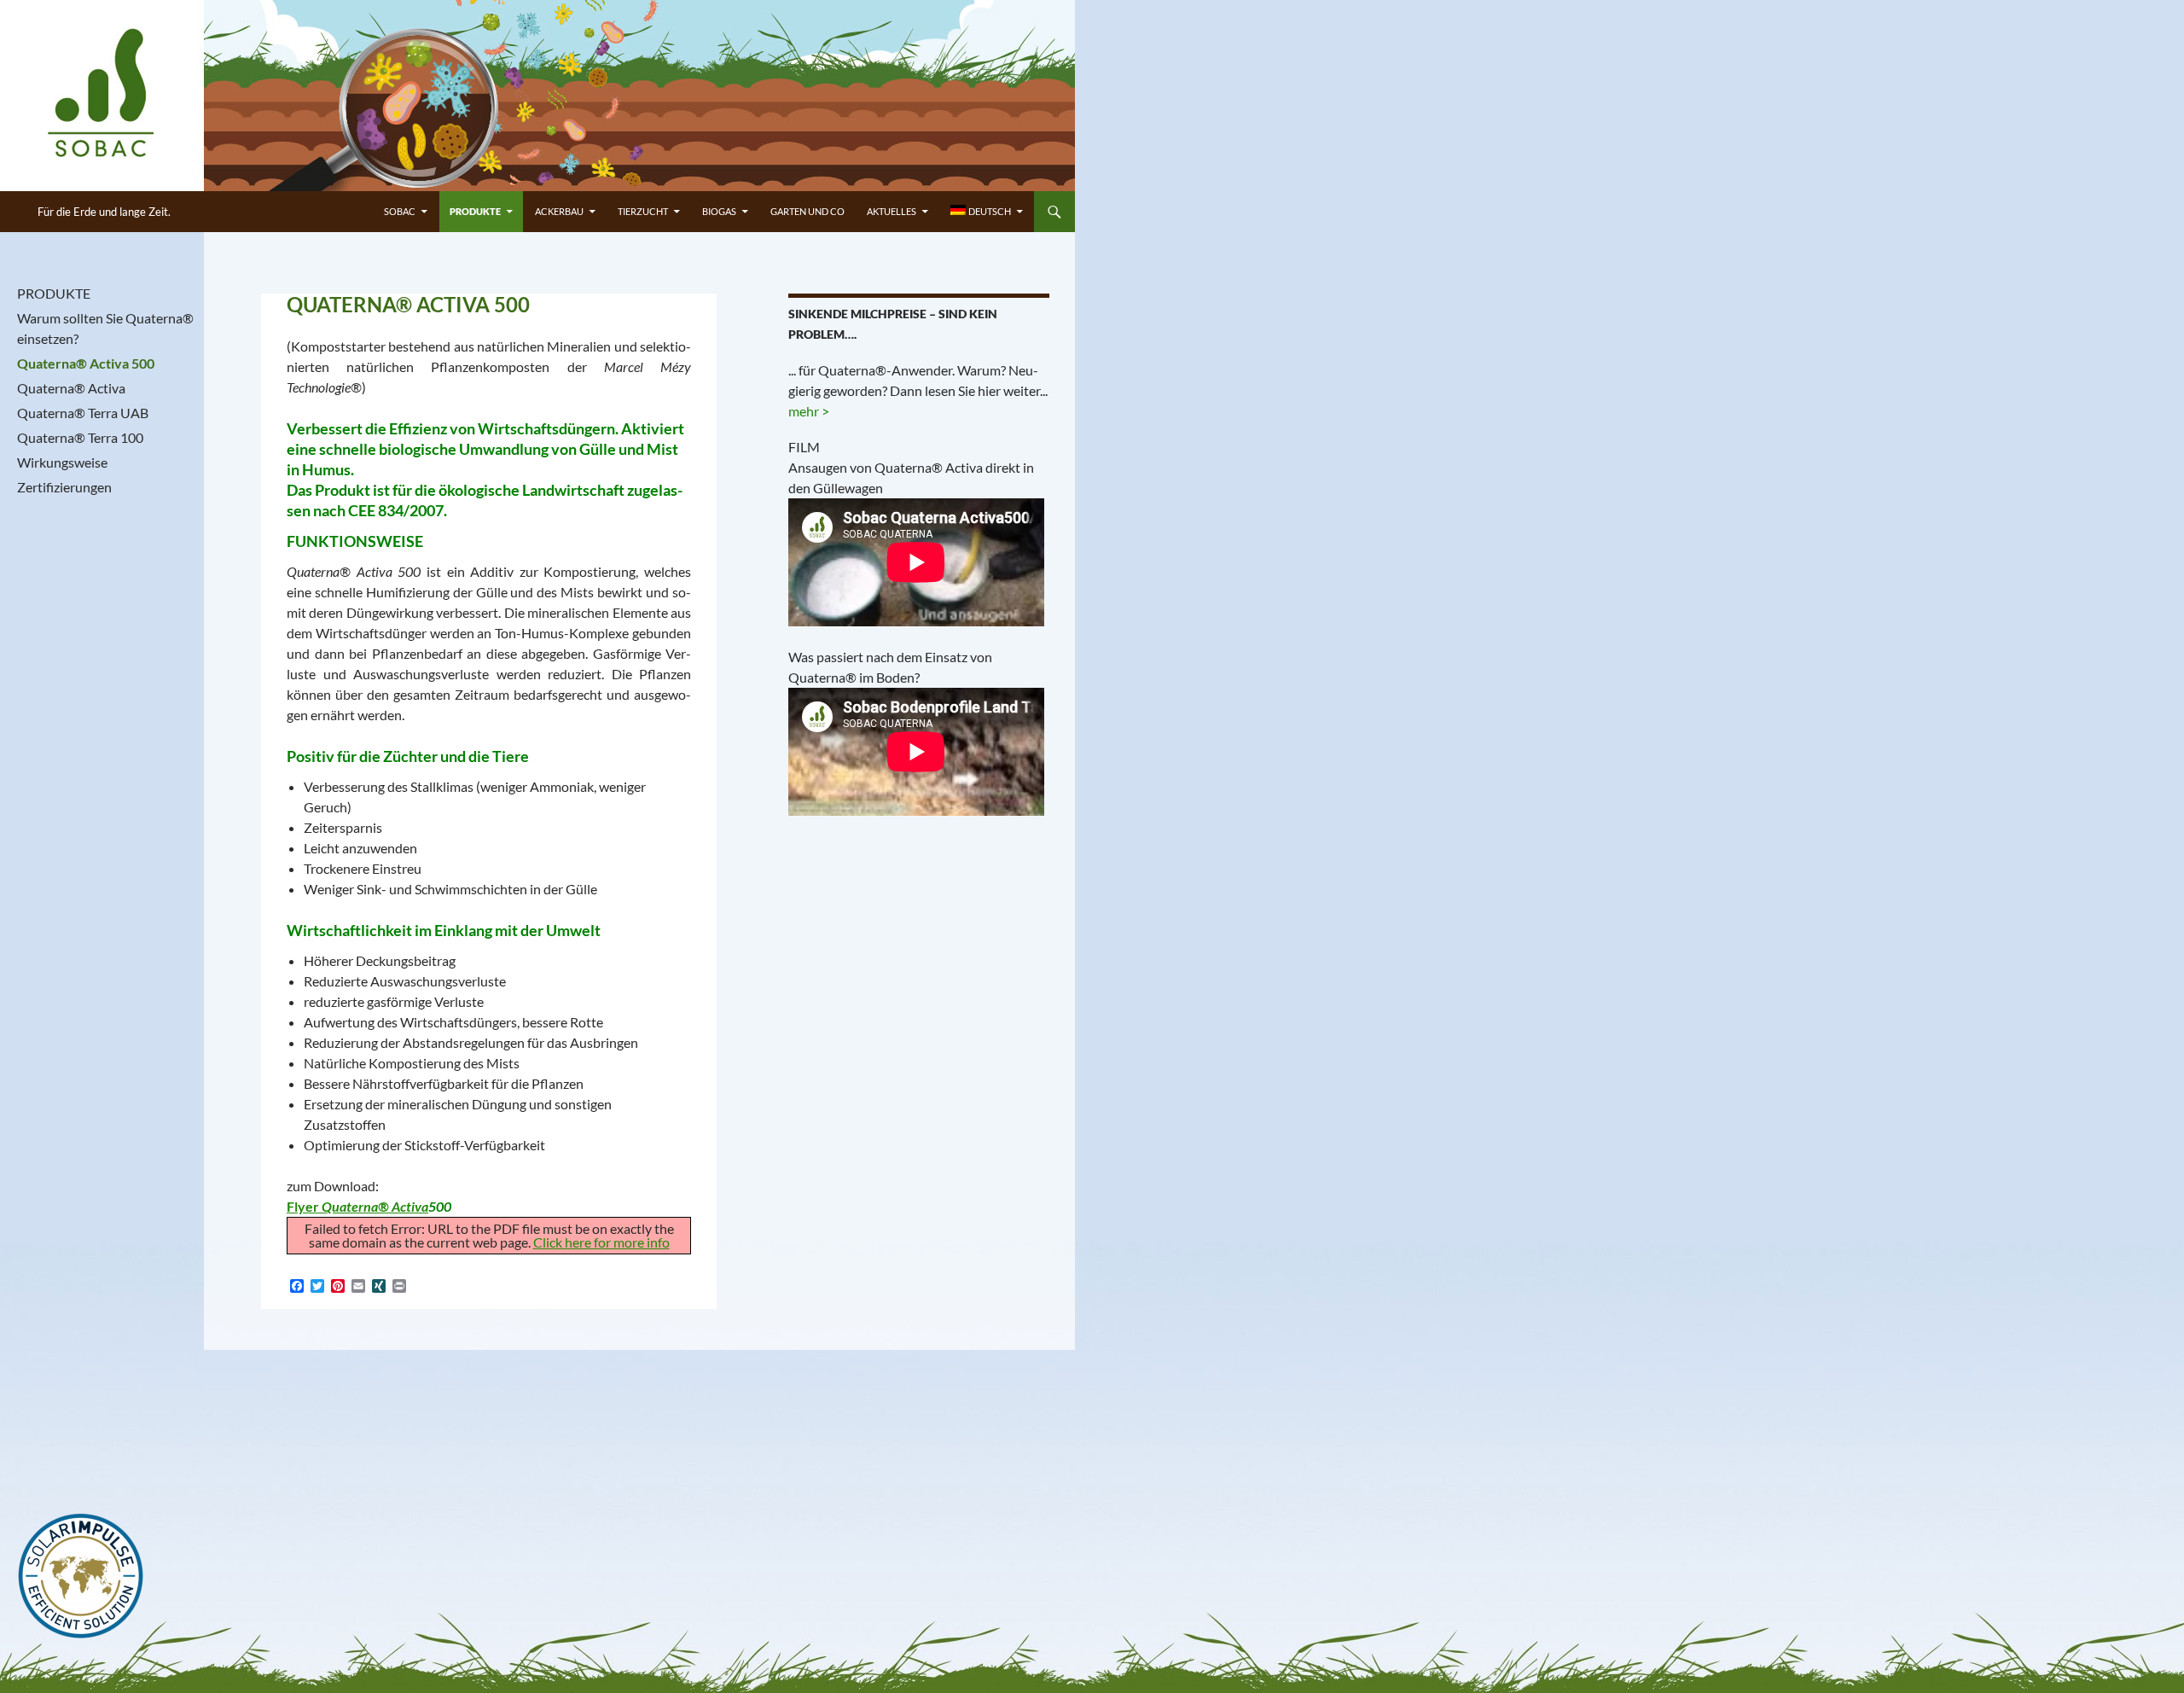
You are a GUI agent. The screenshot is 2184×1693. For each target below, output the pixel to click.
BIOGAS (719, 211)
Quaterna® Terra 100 (80, 437)
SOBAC (400, 211)
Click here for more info (601, 1242)
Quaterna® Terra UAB (83, 413)
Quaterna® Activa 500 (86, 363)
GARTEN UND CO (807, 211)
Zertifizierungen (64, 487)
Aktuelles (892, 211)
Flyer (357, 1206)
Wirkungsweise (62, 462)
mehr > (809, 411)
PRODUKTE (475, 211)
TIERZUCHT (643, 211)
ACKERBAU (559, 211)
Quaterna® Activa (71, 388)
